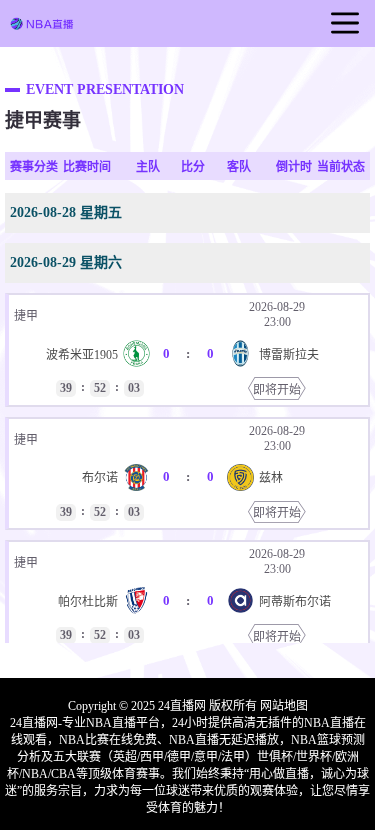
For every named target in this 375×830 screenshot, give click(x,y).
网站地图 (284, 706)
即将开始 (277, 390)
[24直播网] (42, 26)
